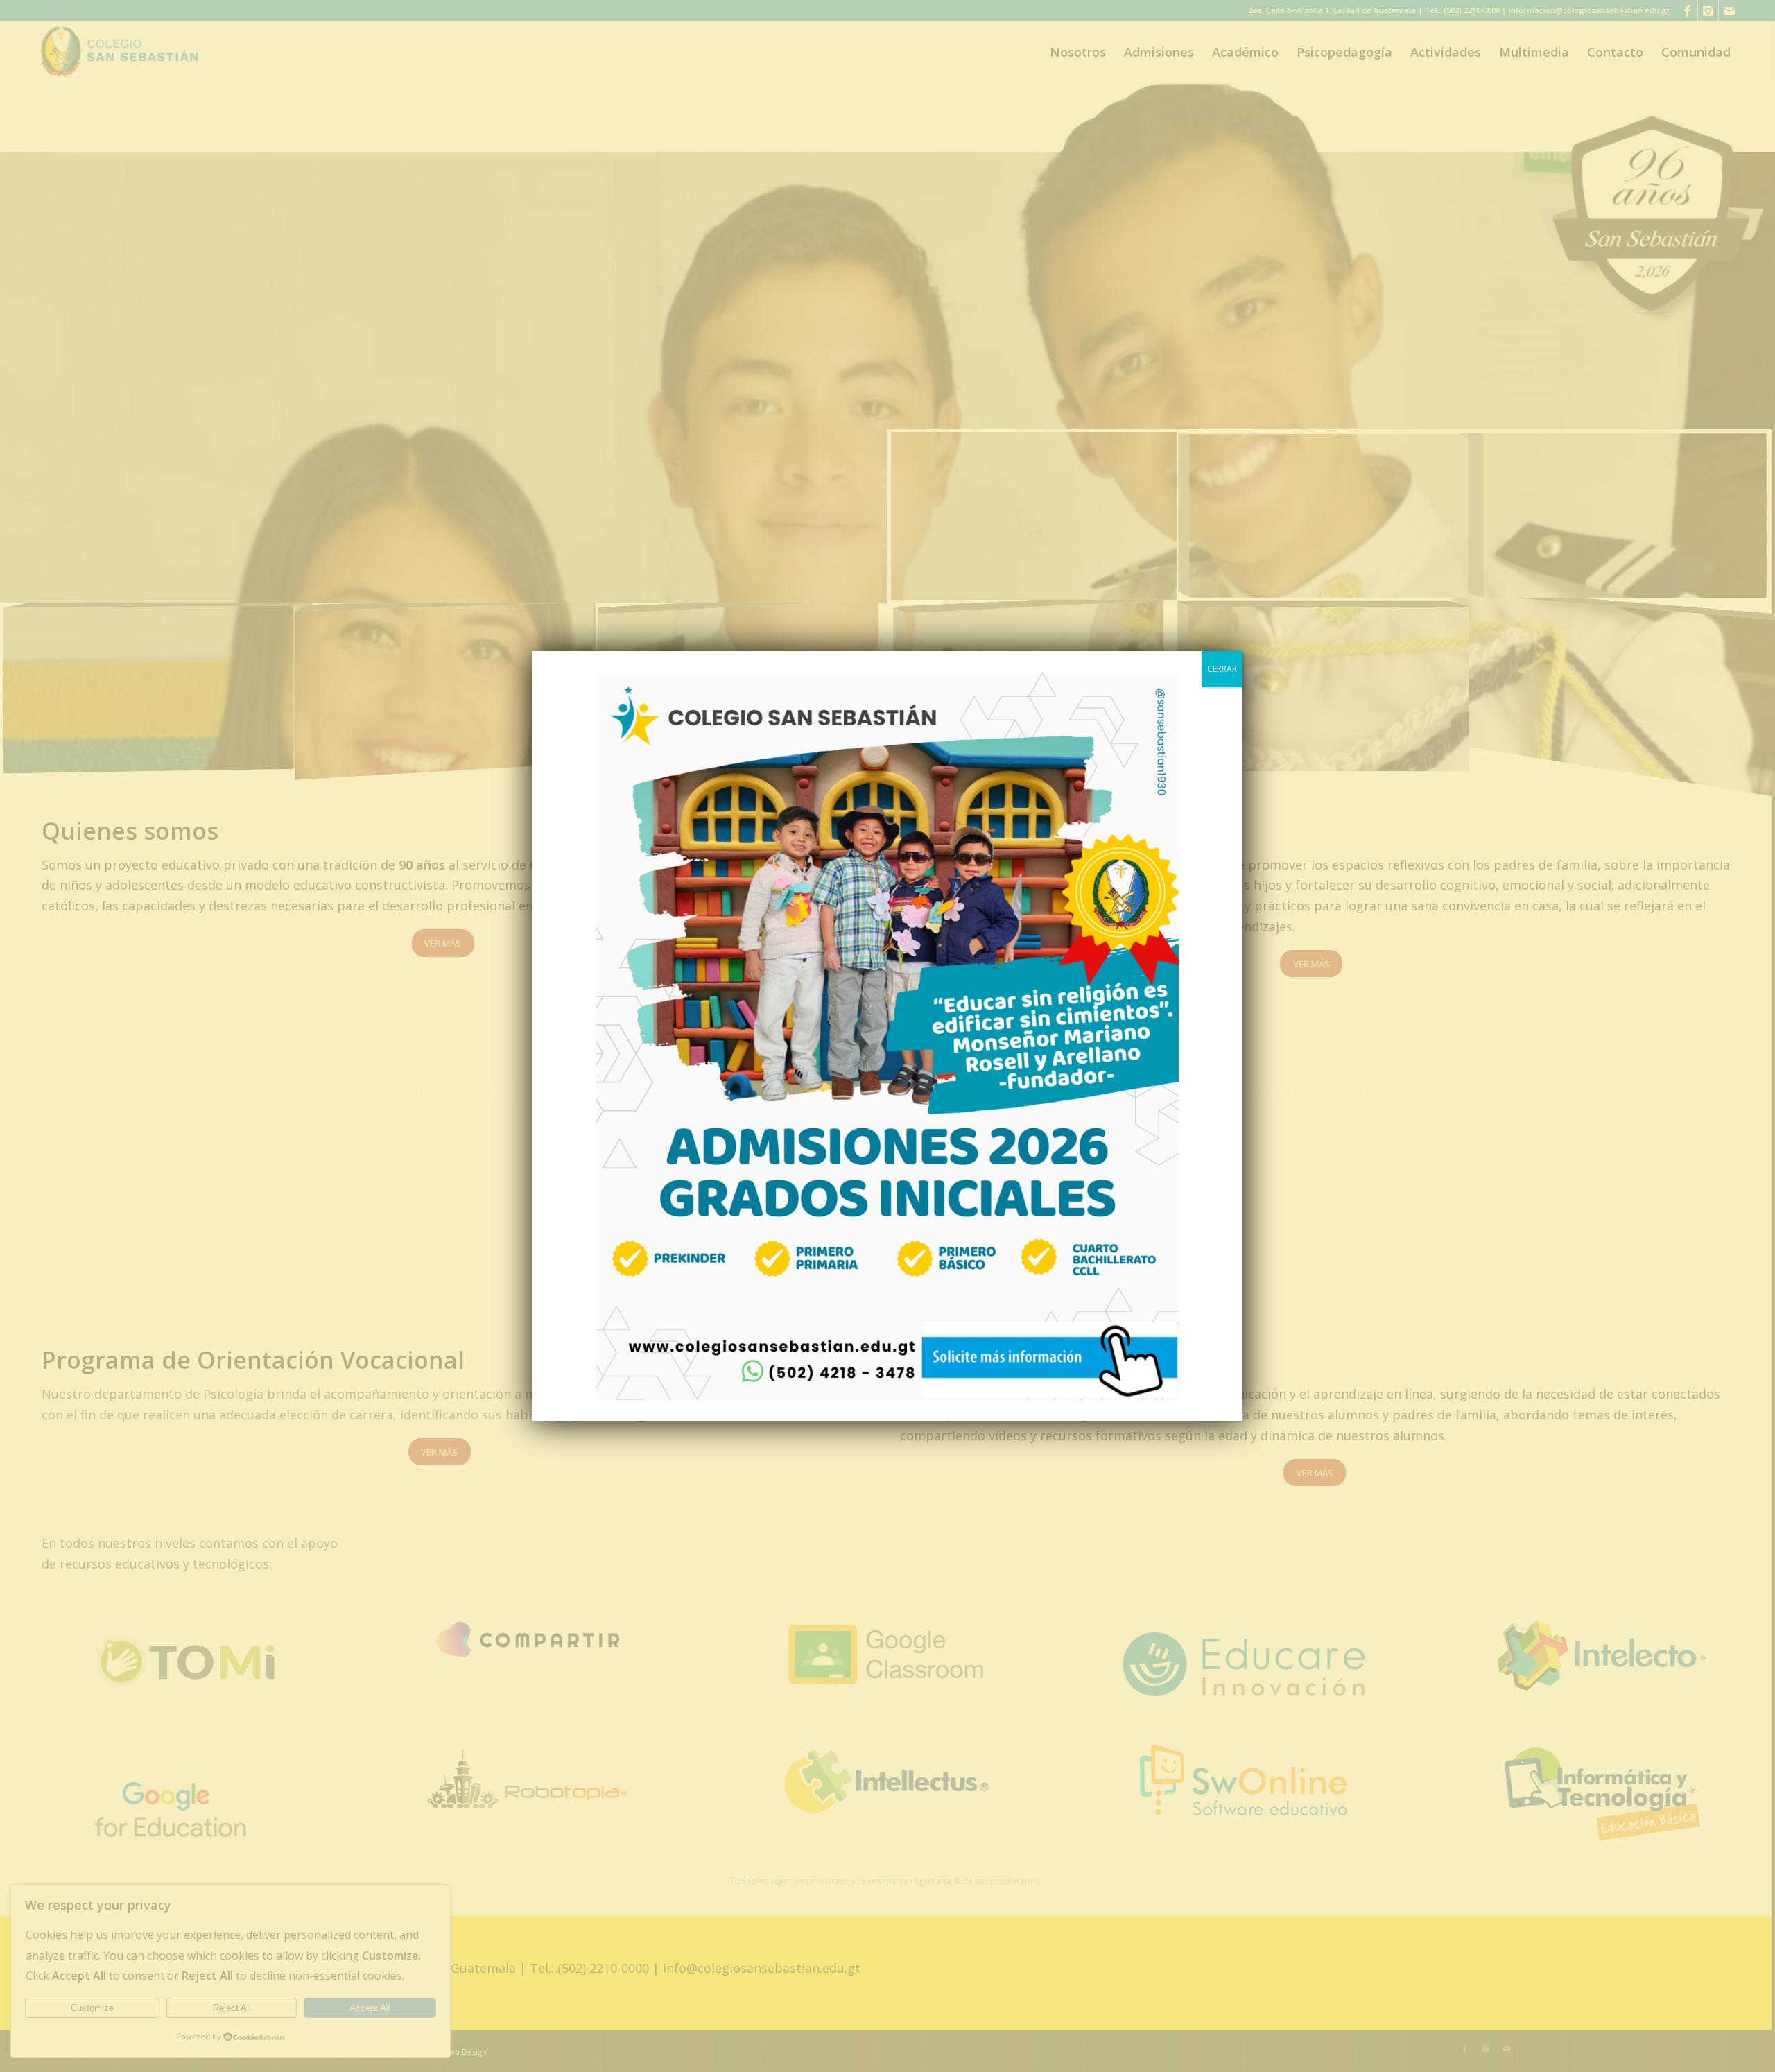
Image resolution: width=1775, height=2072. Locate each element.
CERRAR (1222, 669)
